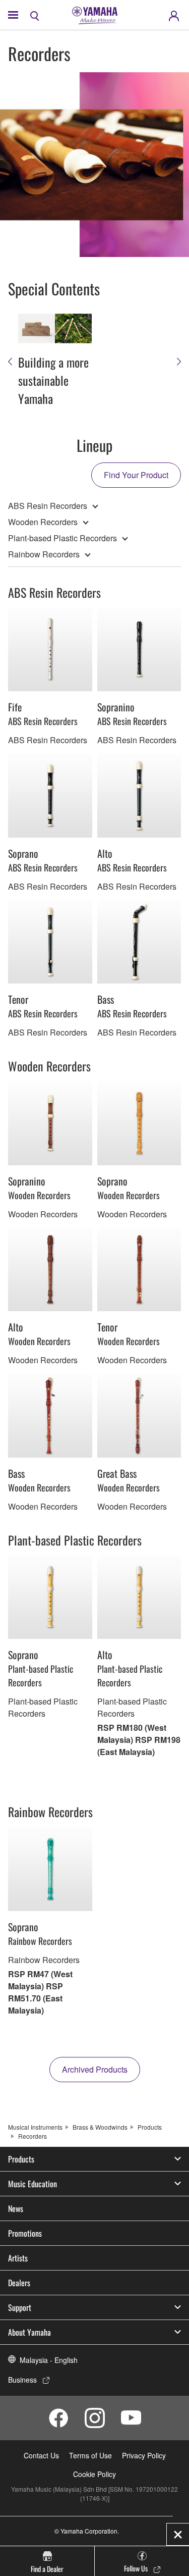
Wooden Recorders (43, 522)
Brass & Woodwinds (100, 2127)
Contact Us (41, 2455)
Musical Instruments (35, 2127)
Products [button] (21, 2159)
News (16, 2208)
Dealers (19, 2283)
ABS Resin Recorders (48, 506)
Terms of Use (90, 2455)
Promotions (25, 2233)
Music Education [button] (33, 2184)
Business (22, 2380)
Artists (18, 2258)
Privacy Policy (144, 2455)
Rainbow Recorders (44, 554)
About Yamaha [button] (29, 2332)
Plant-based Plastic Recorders (62, 538)
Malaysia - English (49, 2360)
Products (150, 2127)
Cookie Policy (94, 2474)
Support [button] (20, 2307)
